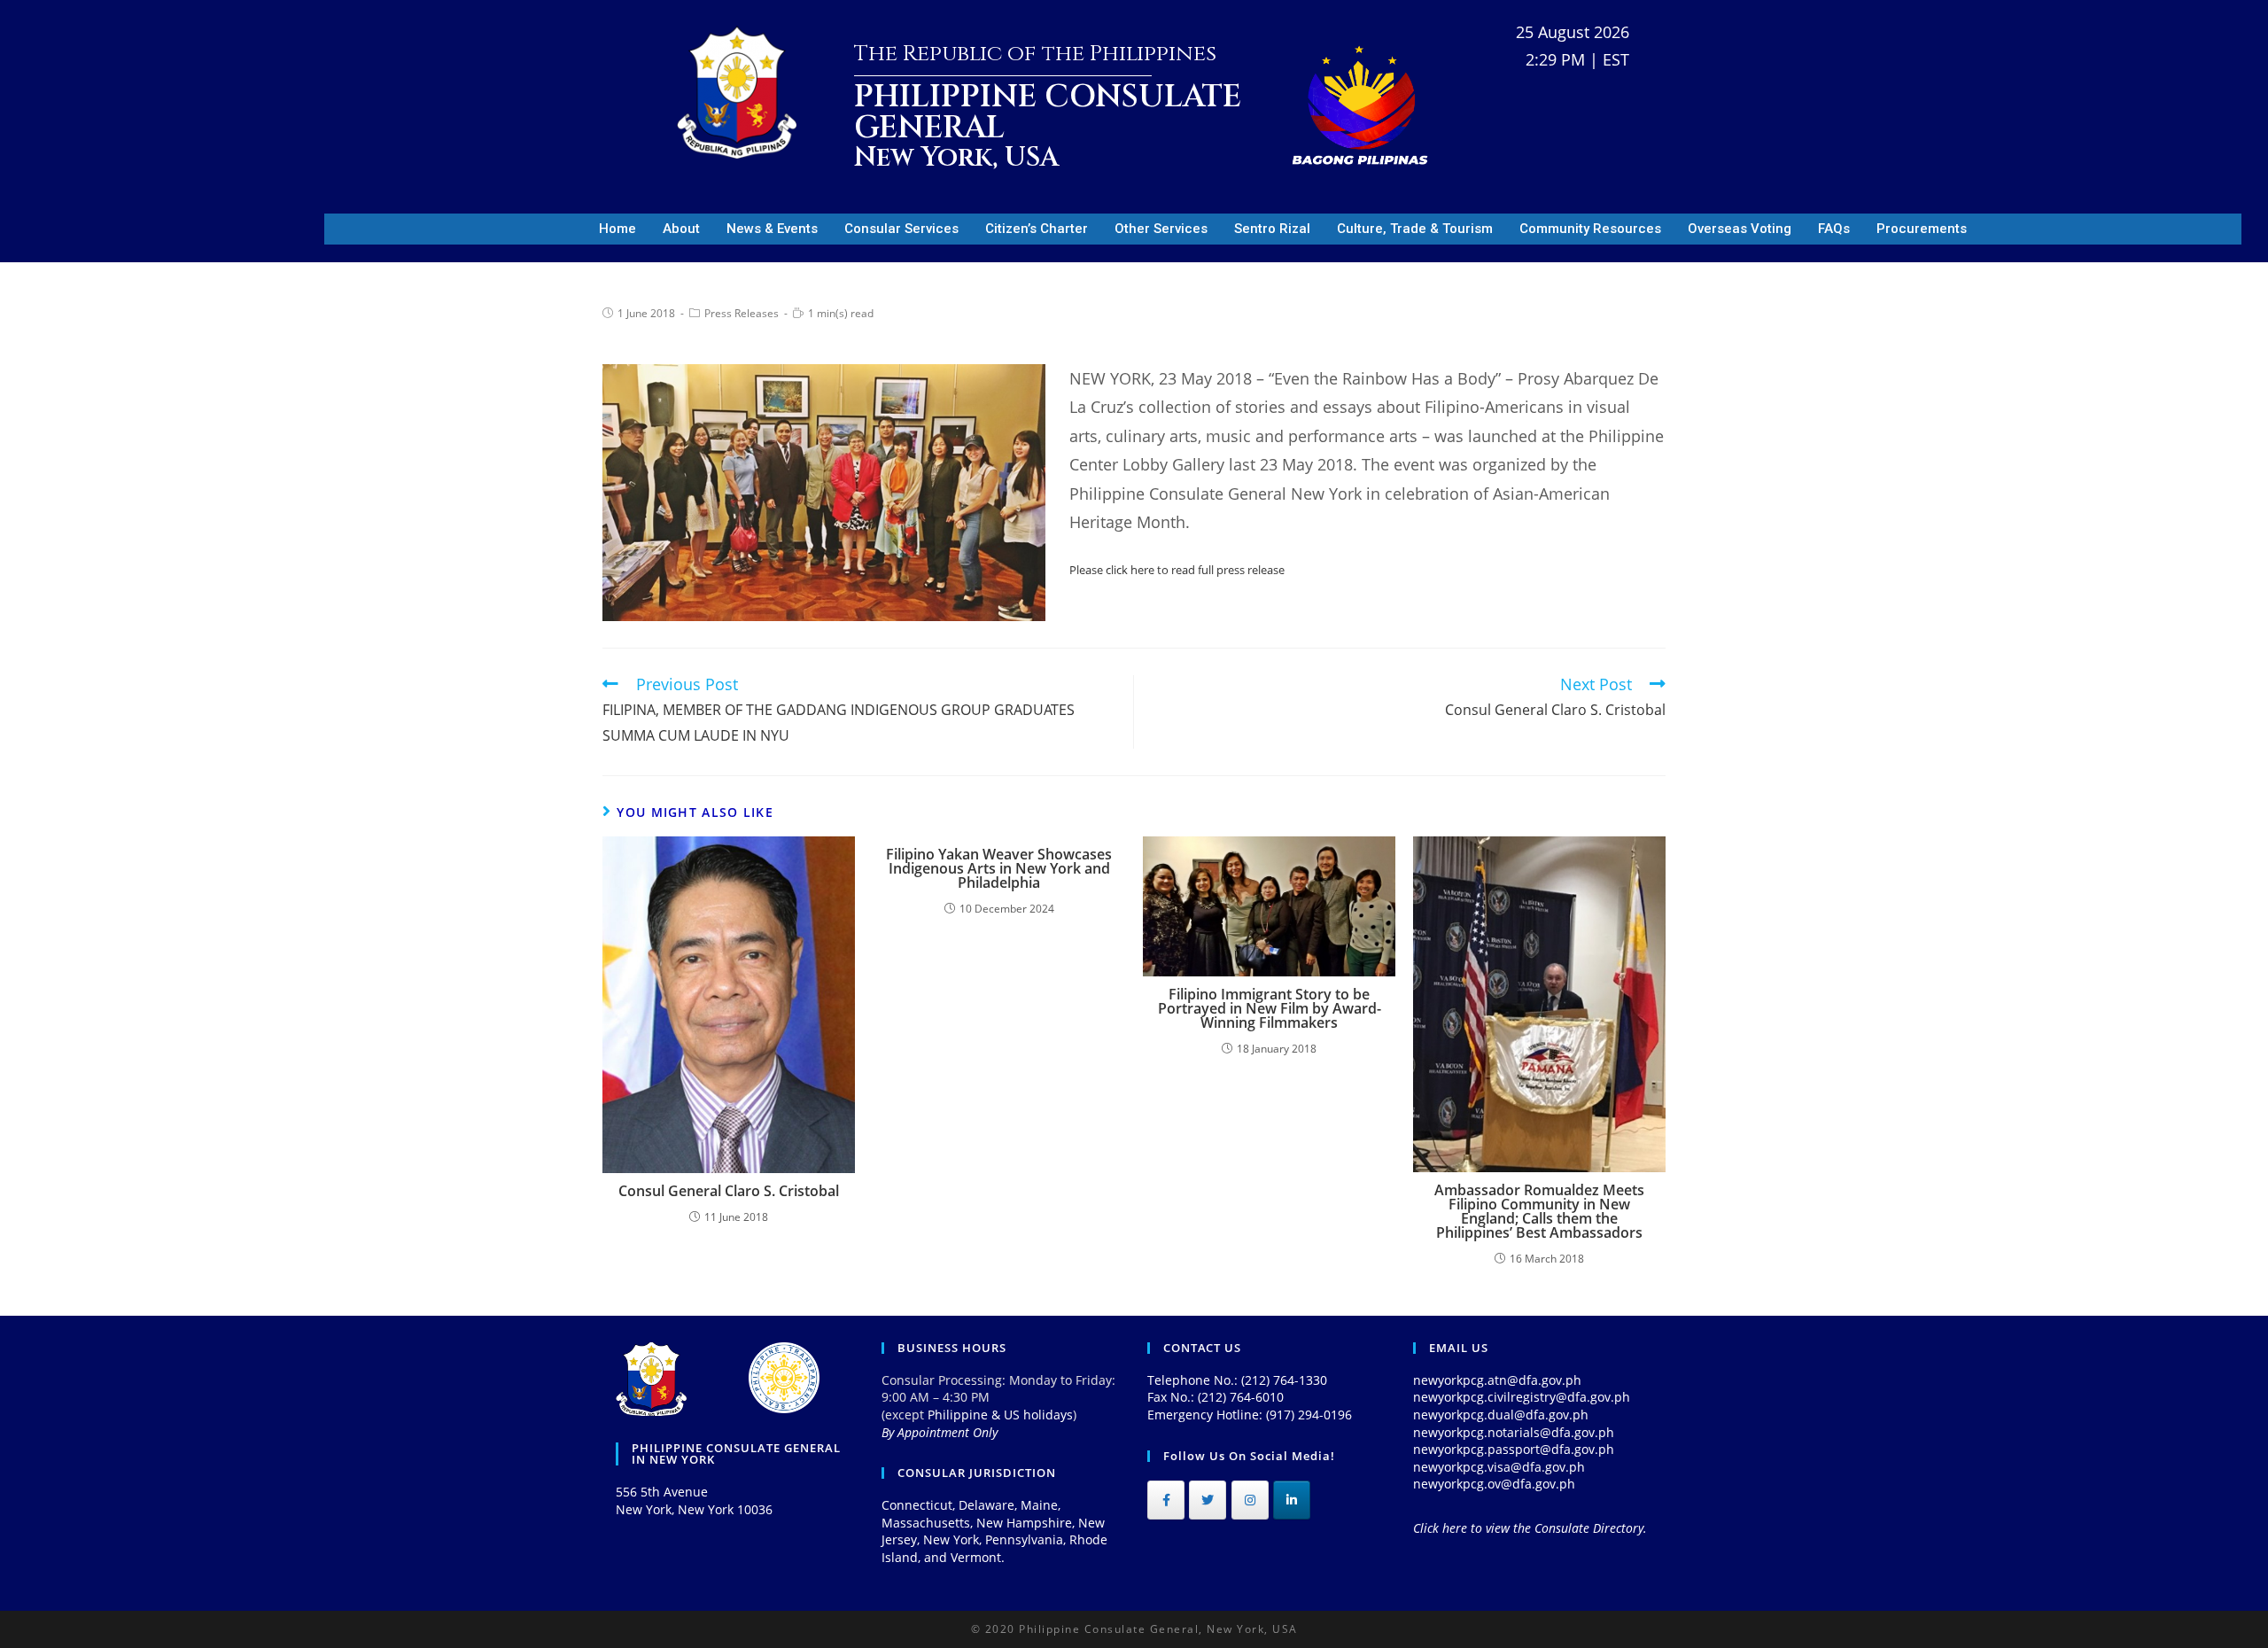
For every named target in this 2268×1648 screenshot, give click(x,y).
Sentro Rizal (1272, 229)
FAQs (1834, 229)
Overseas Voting (1740, 229)
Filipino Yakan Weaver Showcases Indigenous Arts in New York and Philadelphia (999, 868)
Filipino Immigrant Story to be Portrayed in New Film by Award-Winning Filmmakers (1270, 1008)
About (681, 229)
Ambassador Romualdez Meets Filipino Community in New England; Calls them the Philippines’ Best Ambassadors (1539, 1211)
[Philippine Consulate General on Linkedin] (1292, 1500)
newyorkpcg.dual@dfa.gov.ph (1501, 1415)
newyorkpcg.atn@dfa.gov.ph (1497, 1380)
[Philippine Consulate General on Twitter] (1208, 1500)
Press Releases (742, 313)
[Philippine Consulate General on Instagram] (1250, 1500)
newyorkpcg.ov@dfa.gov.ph (1494, 1484)
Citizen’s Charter (1037, 229)
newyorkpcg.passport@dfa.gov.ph (1514, 1449)
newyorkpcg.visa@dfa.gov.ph (1499, 1467)
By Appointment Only (940, 1432)
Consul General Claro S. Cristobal (729, 1191)
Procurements (1922, 229)
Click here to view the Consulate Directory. (1530, 1528)
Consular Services (901, 229)
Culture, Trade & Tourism (1415, 229)
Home (617, 229)
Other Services (1161, 229)
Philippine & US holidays (1000, 1415)
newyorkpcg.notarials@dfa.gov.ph (1514, 1432)
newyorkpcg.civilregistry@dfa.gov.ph (1522, 1397)
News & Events (772, 229)
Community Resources (1590, 229)
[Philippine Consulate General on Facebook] (1166, 1500)
